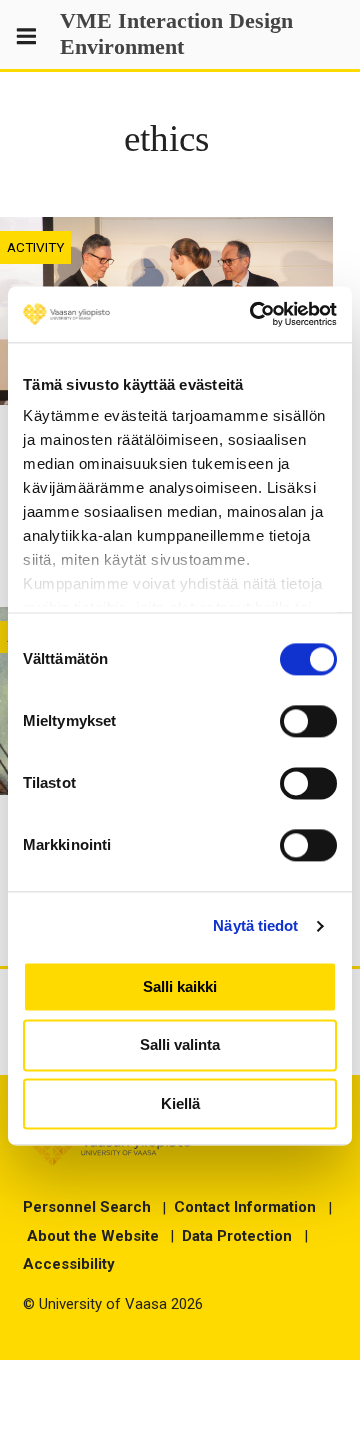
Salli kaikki (180, 986)
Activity (35, 247)
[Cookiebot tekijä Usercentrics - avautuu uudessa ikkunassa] (254, 314)
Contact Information (245, 1207)
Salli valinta (180, 1045)
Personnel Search (87, 1207)
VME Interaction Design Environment (176, 34)
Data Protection (237, 1236)
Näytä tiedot (255, 925)
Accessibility (69, 1264)
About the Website (93, 1236)
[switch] (308, 721)
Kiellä (180, 1103)
